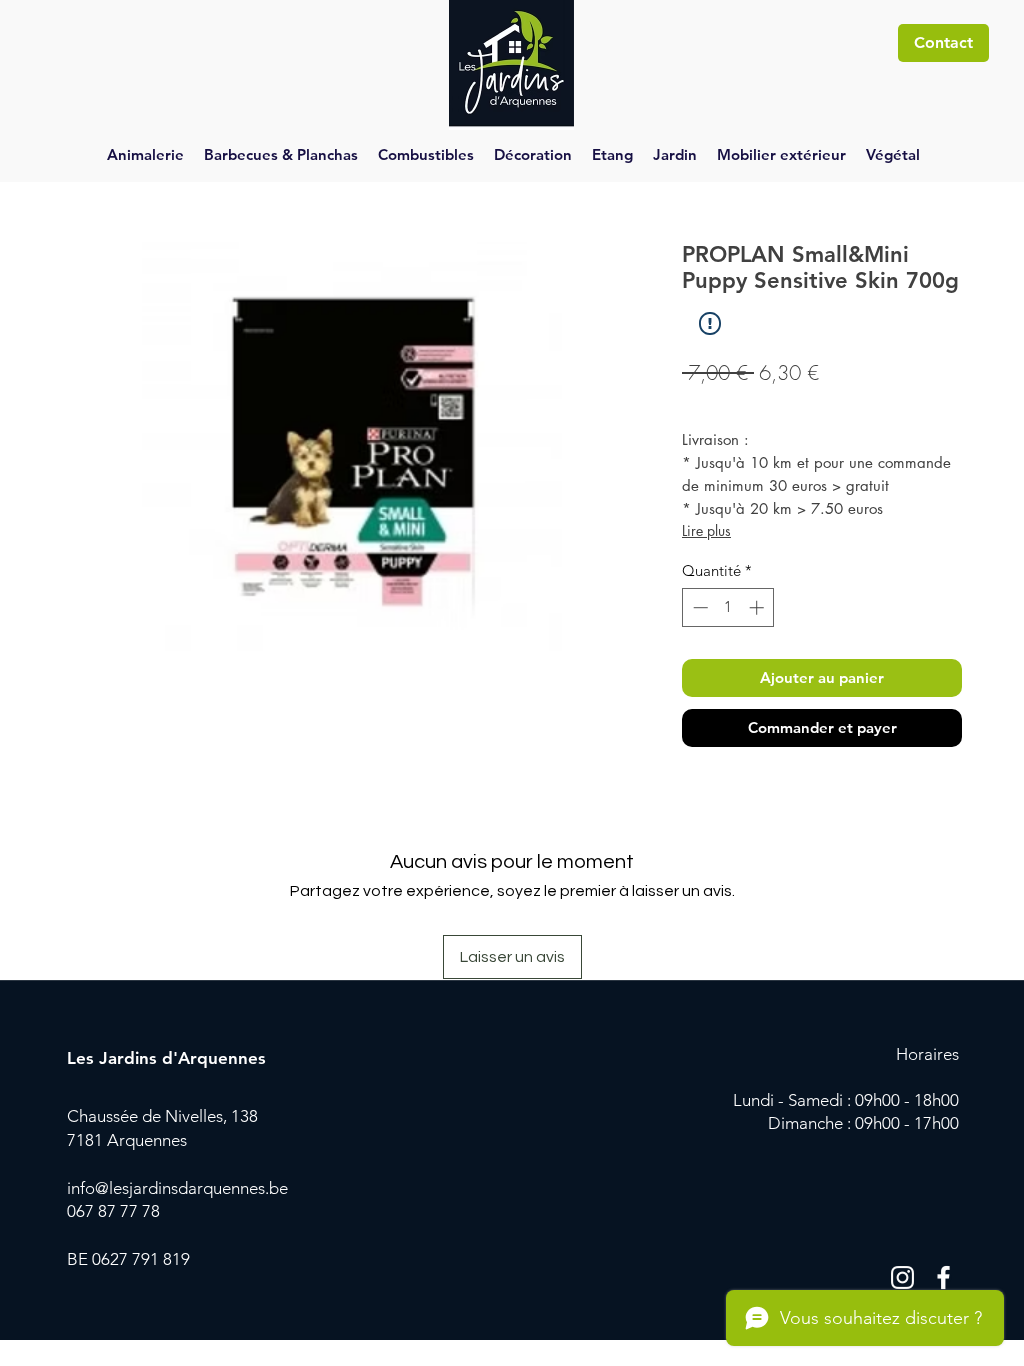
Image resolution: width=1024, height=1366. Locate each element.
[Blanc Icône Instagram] (902, 1277)
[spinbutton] (728, 607)
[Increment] (758, 607)
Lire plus (706, 530)
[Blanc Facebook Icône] (943, 1277)
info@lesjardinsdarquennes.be (177, 1188)
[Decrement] (698, 607)
